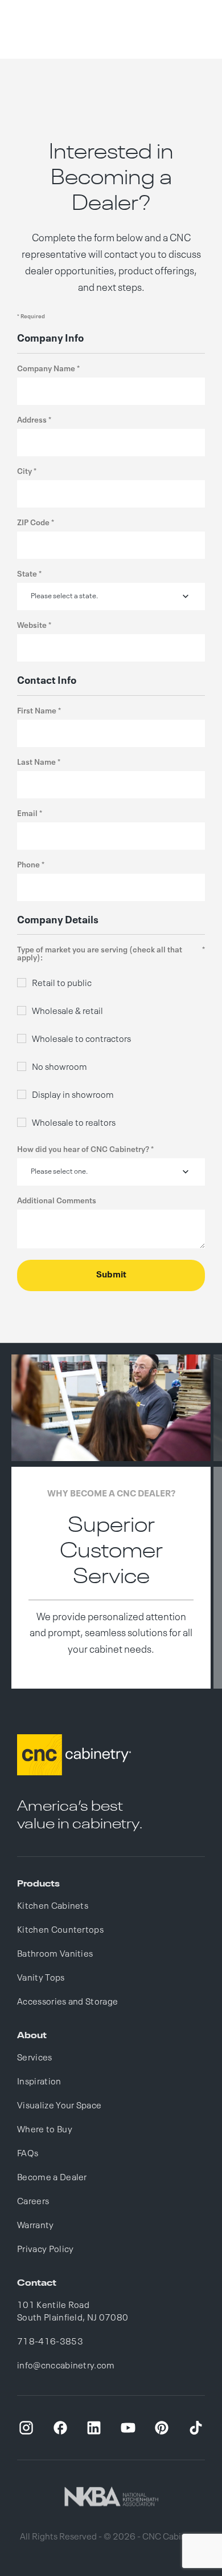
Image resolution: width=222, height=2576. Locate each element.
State (27, 574)
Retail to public (62, 984)
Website (32, 626)
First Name (37, 711)
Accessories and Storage (67, 2002)
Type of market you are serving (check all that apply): (100, 954)
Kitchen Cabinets (53, 1906)
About (32, 2036)
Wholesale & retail (67, 1012)
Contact (37, 2283)
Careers (33, 2202)
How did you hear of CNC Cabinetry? (83, 1150)
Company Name (46, 369)
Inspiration (39, 2082)
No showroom (59, 1068)
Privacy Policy (45, 2250)
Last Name (36, 762)
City (24, 472)
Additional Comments (57, 1201)
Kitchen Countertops (60, 1930)
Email (27, 814)
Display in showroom (73, 1096)
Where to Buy (45, 2130)
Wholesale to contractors (81, 1040)
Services (35, 2058)
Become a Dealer (52, 2178)
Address (32, 420)
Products (38, 1884)
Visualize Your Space (59, 2106)
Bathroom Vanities (55, 1954)
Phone (28, 865)
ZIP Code (33, 523)
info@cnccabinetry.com (66, 2366)
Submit (111, 1275)
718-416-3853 (50, 2342)
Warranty (36, 2226)
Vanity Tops (41, 1978)
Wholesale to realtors (74, 1123)
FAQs (28, 2154)
